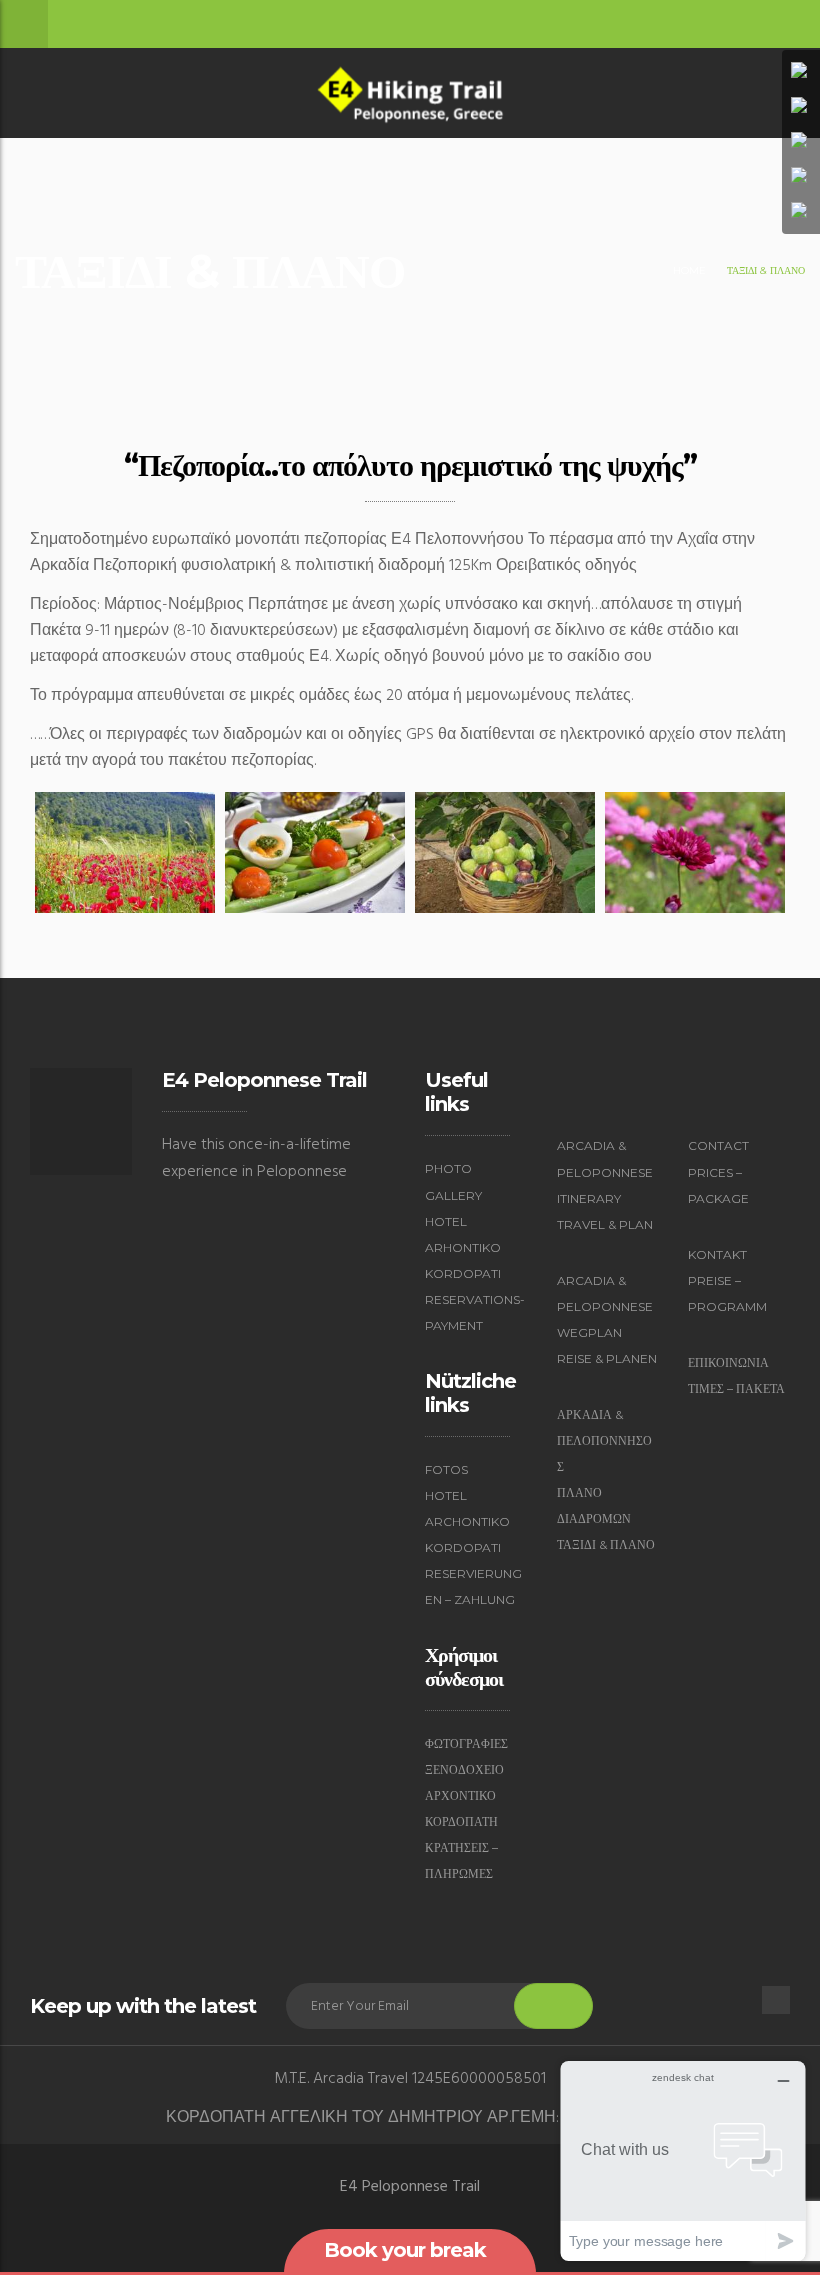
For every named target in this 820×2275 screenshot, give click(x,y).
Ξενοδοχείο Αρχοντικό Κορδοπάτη (464, 1795)
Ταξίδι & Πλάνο (606, 1544)
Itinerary (589, 1198)
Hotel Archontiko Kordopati (467, 1521)
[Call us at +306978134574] (801, 72)
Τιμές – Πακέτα (736, 1388)
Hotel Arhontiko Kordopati (463, 1247)
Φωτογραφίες (466, 1743)
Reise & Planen (607, 1358)
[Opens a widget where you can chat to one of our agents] (683, 2160)
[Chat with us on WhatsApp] (801, 107)
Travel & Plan (605, 1224)
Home (689, 270)
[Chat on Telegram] (801, 212)
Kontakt (717, 1254)
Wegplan (589, 1332)
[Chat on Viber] (801, 142)
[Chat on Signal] (801, 177)
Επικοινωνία (728, 1362)
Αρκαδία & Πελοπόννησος (604, 1440)
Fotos (446, 1469)
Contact (718, 1145)
